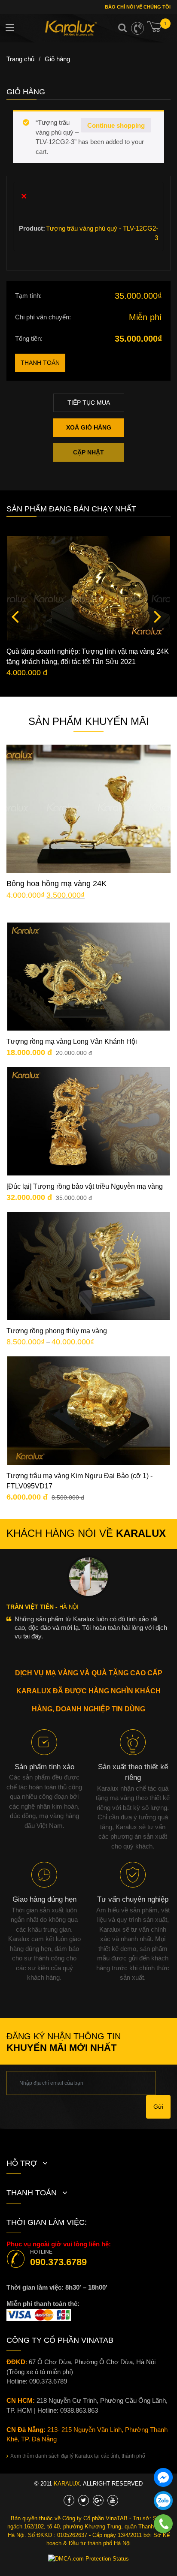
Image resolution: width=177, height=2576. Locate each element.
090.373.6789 (58, 2262)
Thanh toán (40, 363)
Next (158, 616)
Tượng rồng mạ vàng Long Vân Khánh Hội (72, 1042)
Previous (15, 616)
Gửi (158, 2107)
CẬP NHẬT (88, 452)
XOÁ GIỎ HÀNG (89, 427)
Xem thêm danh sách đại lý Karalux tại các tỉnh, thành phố (78, 2456)
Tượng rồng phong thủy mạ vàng (57, 1331)
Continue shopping (116, 125)
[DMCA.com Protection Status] (88, 2559)
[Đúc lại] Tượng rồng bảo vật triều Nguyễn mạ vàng (85, 1186)
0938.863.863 (79, 2410)
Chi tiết (95, 796)
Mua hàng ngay (96, 822)
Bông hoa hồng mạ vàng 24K (56, 884)
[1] (159, 30)
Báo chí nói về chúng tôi (137, 7)
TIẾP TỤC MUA (89, 403)
